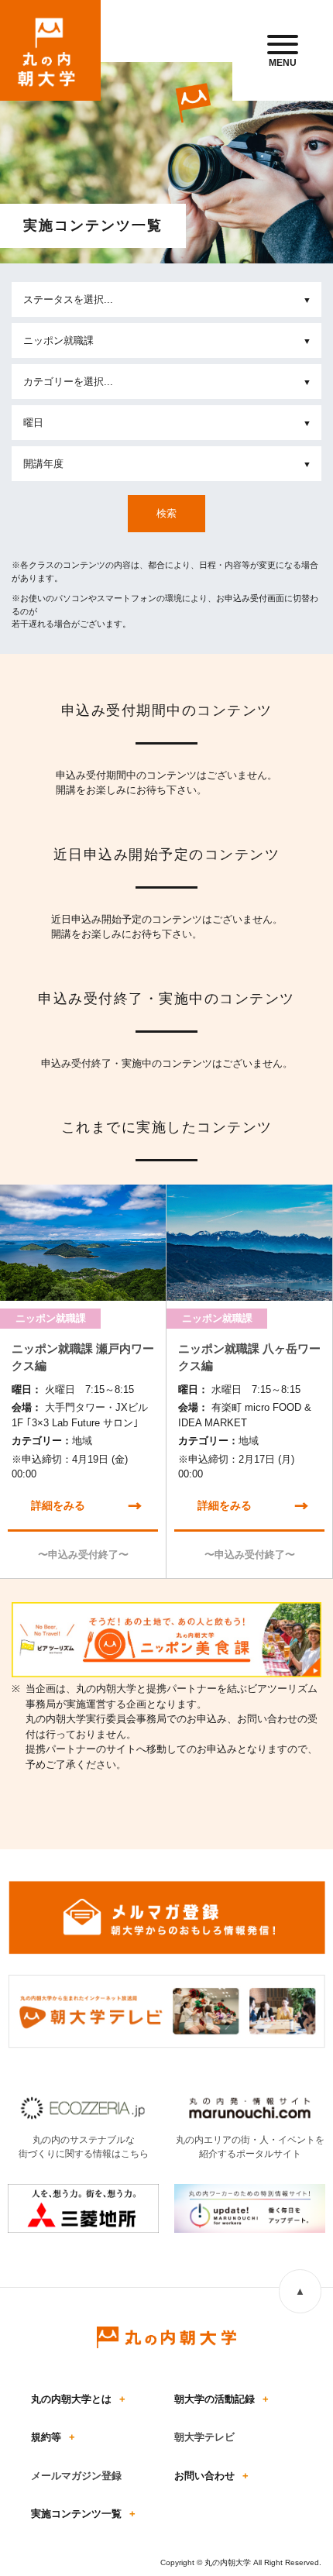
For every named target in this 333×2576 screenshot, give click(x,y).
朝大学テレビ (204, 2437)
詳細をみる (58, 1505)
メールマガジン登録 (76, 2476)
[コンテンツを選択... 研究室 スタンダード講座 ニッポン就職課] (166, 340)
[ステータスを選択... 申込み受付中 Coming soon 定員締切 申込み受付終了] (166, 299)
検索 (166, 513)
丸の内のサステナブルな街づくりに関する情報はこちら (84, 2147)
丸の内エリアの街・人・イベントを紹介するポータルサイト (250, 2147)
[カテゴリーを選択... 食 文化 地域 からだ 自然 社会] (166, 382)
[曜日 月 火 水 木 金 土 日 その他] (166, 423)
